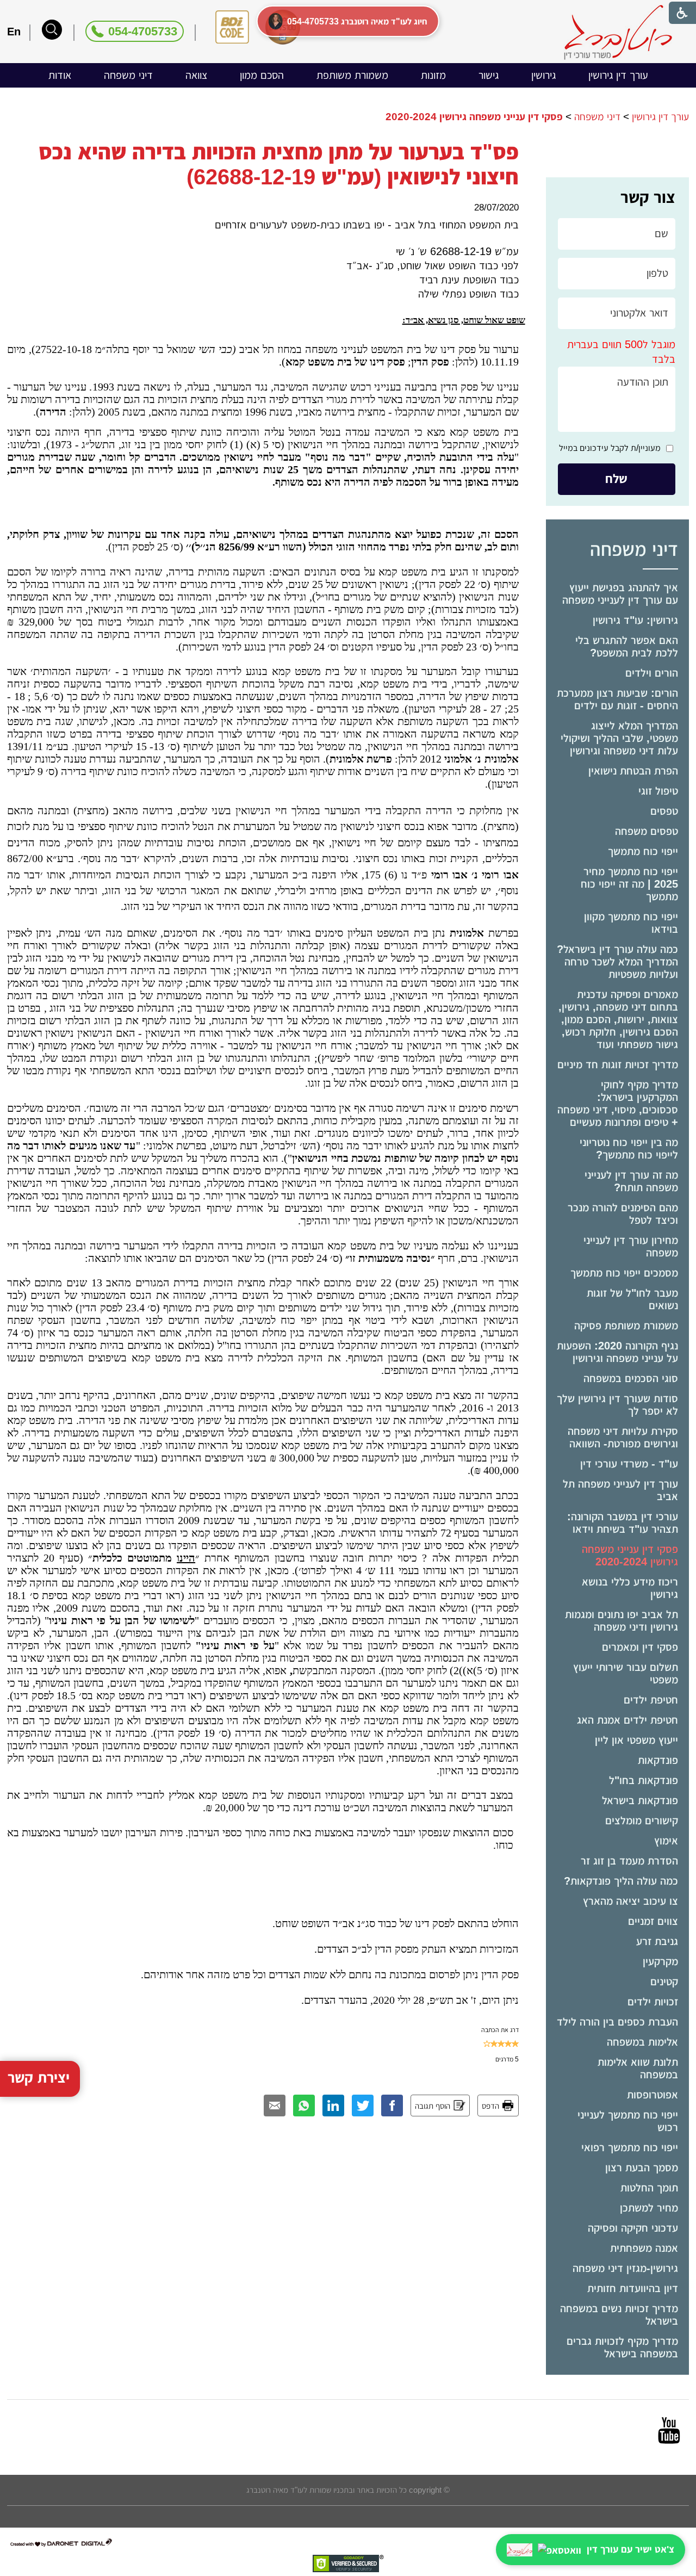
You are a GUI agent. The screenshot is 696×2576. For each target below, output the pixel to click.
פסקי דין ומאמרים (640, 1647)
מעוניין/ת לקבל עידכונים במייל (610, 448)
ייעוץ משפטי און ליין (636, 1740)
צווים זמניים (653, 1921)
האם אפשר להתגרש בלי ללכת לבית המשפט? (627, 646)
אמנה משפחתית (644, 2248)
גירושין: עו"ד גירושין (635, 620)
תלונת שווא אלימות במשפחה (638, 2068)
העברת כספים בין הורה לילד (617, 2022)
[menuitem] (618, 75)
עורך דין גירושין (618, 75)
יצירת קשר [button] (39, 2078)
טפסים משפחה (647, 831)
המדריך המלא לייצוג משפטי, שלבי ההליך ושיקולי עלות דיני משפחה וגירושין (619, 738)
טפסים (664, 811)
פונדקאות (658, 1760)
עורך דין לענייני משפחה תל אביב (620, 1490)
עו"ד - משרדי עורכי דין (629, 1464)
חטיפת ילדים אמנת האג (627, 1720)
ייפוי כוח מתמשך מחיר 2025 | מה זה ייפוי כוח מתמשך (629, 884)
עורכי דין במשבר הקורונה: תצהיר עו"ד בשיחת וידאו (623, 1523)
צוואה (196, 75)
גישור (489, 75)
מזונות (433, 75)
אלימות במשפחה (642, 2042)
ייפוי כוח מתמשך (643, 851)
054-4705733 (143, 31)
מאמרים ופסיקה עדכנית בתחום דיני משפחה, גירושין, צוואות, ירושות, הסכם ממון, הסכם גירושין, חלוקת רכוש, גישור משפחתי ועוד (618, 1019)
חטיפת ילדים (651, 1700)
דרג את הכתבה (500, 2030)
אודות (60, 75)
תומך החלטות (649, 2188)
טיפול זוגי (658, 791)
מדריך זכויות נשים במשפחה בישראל (619, 2315)
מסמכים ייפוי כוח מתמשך (624, 1273)
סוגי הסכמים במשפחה (631, 1378)
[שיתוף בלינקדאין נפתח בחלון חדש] (333, 2106)
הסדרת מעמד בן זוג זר (629, 1861)
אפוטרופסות (652, 2095)
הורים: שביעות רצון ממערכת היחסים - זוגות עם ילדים (617, 699)
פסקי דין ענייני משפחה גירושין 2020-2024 (630, 1555)
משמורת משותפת (352, 75)
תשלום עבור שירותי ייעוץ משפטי (626, 1673)
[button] (52, 30)
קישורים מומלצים (642, 1820)
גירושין (543, 75)
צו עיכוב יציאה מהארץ (630, 1901)
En (14, 32)
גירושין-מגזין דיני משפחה (625, 2268)
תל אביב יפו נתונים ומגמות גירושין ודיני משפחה (622, 1621)
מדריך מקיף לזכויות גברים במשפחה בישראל (622, 2347)
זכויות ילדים (653, 2002)
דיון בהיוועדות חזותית (633, 2288)
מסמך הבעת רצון (642, 2168)
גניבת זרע (657, 1941)
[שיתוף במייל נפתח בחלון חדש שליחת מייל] (275, 2106)
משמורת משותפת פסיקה (626, 1326)
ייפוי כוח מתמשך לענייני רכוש (628, 2121)
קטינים (664, 1981)
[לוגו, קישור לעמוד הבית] (618, 32)
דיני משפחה (128, 75)
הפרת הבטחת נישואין (633, 771)
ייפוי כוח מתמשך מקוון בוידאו (631, 923)
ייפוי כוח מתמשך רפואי (630, 2147)
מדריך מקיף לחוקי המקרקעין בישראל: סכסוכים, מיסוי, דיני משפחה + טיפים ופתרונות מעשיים (618, 1103)
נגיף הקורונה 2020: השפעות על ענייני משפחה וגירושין (617, 1352)
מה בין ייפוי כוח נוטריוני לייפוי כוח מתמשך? (629, 1148)
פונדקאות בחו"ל (644, 1780)
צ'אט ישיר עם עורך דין (630, 2549)
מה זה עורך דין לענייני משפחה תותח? (631, 1181)
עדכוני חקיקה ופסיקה (633, 2228)
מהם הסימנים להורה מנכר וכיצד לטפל (623, 1214)
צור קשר (648, 197)
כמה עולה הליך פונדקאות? (621, 1881)
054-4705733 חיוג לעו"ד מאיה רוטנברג (357, 21)
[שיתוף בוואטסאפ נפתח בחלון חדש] (304, 2106)
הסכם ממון (262, 75)
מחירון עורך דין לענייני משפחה (631, 1246)
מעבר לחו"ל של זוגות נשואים (632, 1299)
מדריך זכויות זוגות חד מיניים (618, 1064)
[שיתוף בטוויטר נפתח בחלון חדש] (363, 2106)
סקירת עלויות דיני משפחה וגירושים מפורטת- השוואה (623, 1437)
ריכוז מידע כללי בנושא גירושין (630, 1588)
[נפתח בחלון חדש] (669, 2430)
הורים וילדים (652, 673)
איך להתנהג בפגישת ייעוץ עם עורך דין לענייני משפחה (620, 594)
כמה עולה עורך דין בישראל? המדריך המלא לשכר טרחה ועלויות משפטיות (617, 962)
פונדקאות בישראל (640, 1800)
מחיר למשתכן (649, 2208)
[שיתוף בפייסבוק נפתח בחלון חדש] (392, 2106)
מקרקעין (660, 1961)
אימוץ (666, 1841)
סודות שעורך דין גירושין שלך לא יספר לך (617, 1405)
